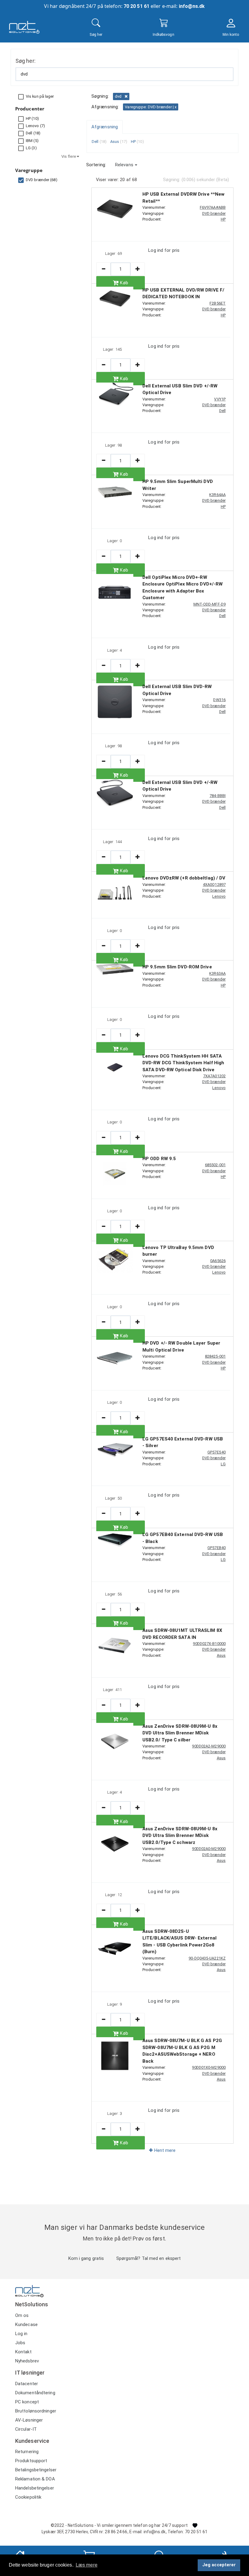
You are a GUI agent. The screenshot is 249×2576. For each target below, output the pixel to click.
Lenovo (219, 896)
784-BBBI (218, 796)
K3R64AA (217, 495)
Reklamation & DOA (35, 2479)
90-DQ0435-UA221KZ (207, 1958)
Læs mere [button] (87, 2565)
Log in (21, 2334)
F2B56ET (218, 303)
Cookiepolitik (28, 2497)
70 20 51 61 (136, 6)
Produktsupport (31, 2461)
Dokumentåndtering (35, 2393)
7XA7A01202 (214, 1076)
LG (223, 1464)
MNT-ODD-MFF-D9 (210, 604)
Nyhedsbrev (27, 2361)
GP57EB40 (217, 1548)
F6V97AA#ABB (213, 207)
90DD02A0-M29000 (209, 1849)
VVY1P (220, 399)
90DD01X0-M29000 (209, 2067)
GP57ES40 (217, 1452)
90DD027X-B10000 (209, 1644)
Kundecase (26, 2324)
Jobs (20, 2343)
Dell (222, 411)
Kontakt (23, 2352)
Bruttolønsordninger (36, 2411)
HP (223, 219)
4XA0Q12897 (214, 885)
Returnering (27, 2452)
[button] (126, 165)
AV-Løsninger (29, 2420)
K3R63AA (217, 973)
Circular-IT (26, 2429)
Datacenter (27, 2384)
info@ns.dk (192, 6)
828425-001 (215, 1356)
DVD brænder (214, 213)
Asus (221, 1655)
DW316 (219, 700)
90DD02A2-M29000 (209, 1746)
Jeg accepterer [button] (219, 2565)
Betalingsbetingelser (36, 2470)
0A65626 (218, 1261)
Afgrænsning (105, 127)
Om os (22, 2315)
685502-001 (215, 1165)
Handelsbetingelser (35, 2488)
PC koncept (27, 2402)
